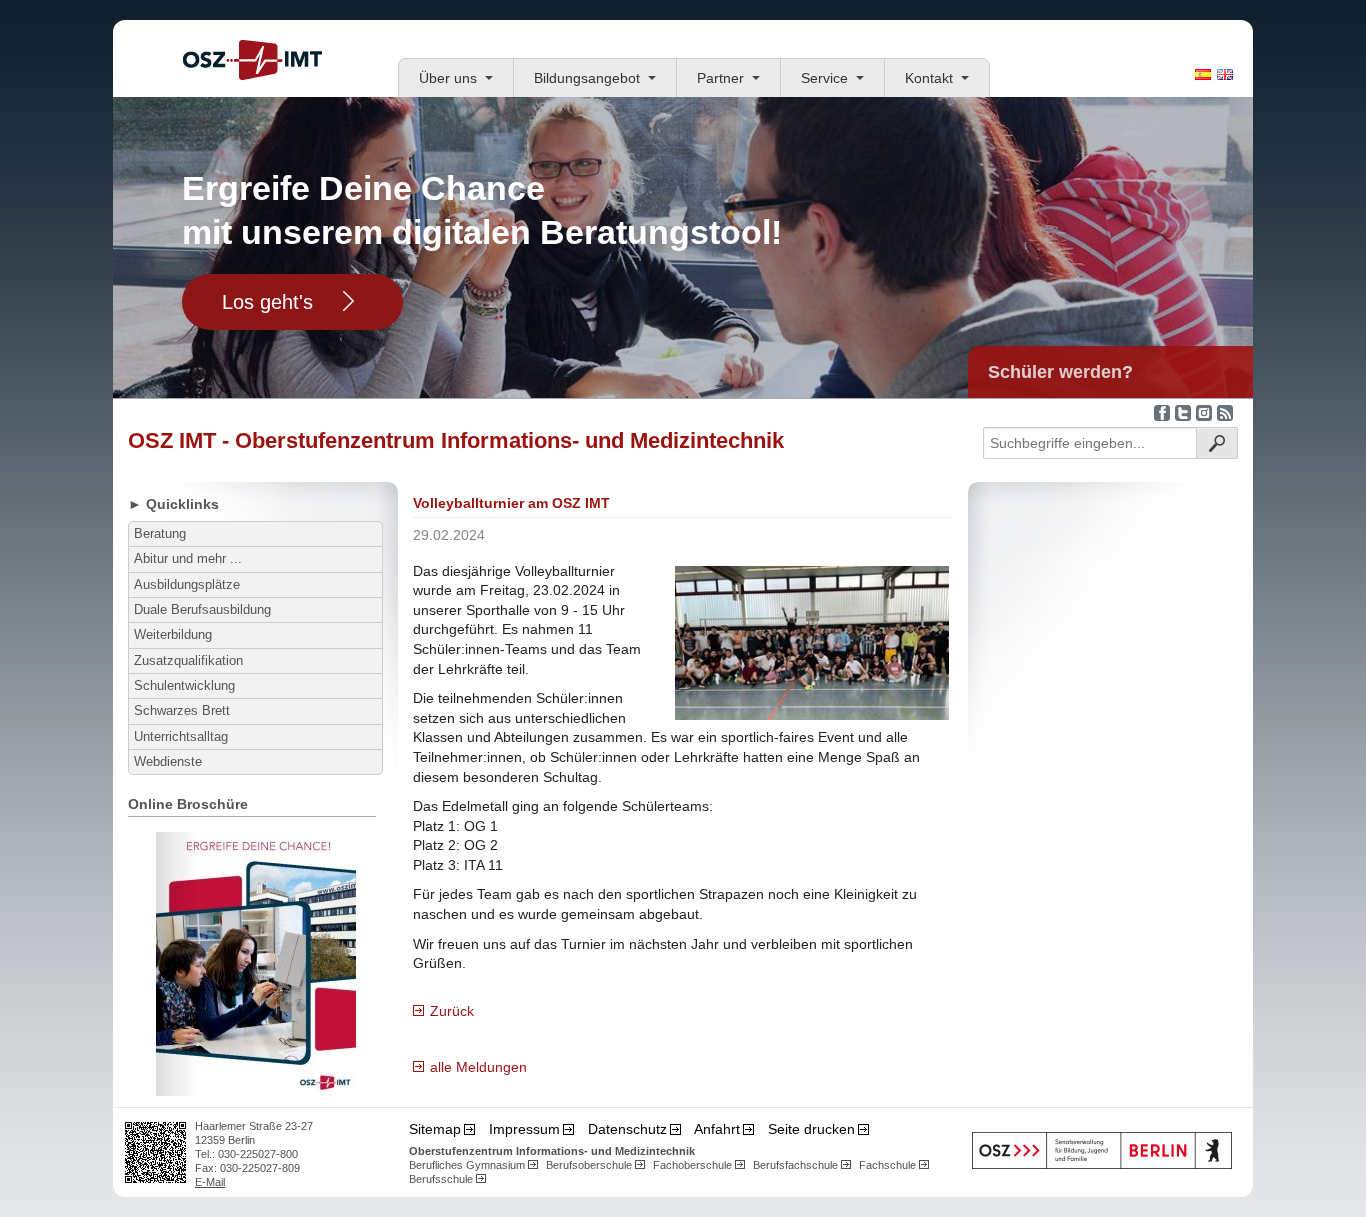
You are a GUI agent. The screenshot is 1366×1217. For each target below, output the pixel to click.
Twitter (1183, 413)
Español (1203, 74)
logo (252, 60)
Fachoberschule (692, 1165)
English (1225, 74)
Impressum (524, 1129)
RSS (1225, 413)
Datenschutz (627, 1129)
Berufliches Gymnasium (467, 1165)
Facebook (1162, 413)
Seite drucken (811, 1129)
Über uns (448, 78)
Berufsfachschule (795, 1165)
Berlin (1102, 1150)
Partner (720, 78)
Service (824, 78)
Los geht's (267, 302)
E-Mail (210, 1182)
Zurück (452, 1011)
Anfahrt (717, 1129)
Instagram (1204, 413)
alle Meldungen (478, 1067)
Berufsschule (441, 1179)
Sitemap (435, 1129)
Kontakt (929, 78)
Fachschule (887, 1165)
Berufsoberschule (589, 1165)
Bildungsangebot (587, 78)
